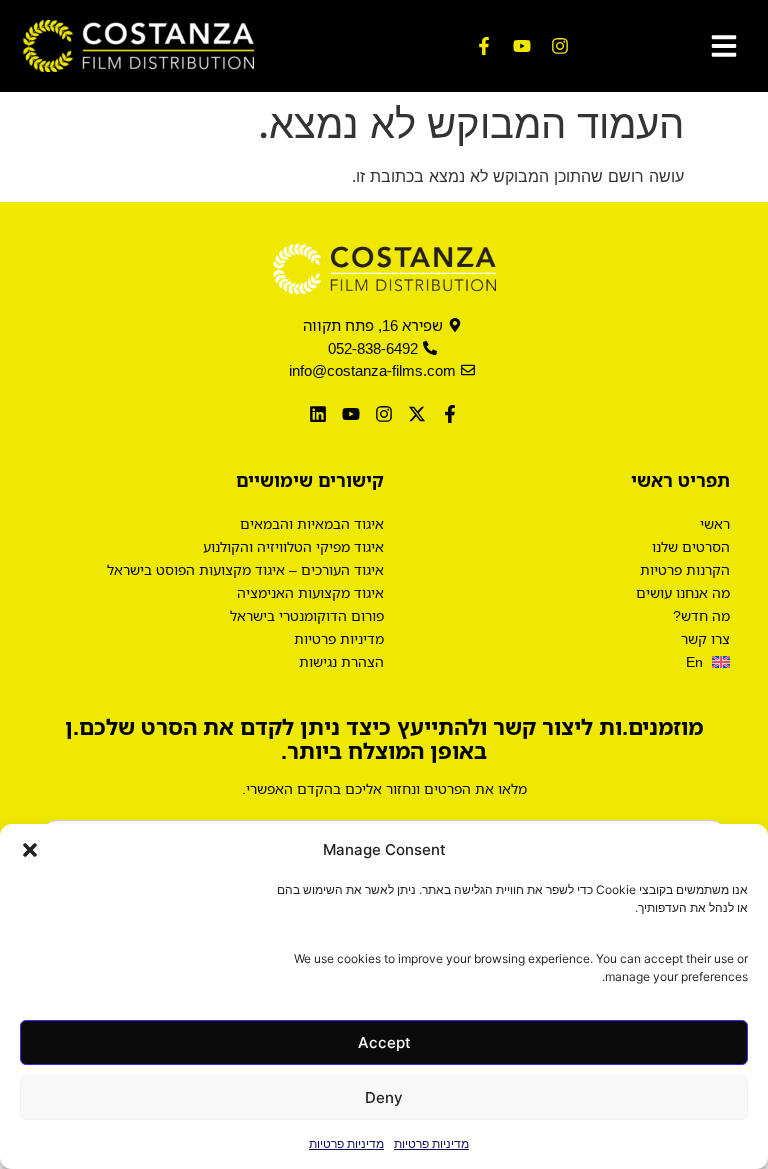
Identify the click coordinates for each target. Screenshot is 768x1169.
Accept (384, 1042)
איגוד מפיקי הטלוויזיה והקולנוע (293, 546)
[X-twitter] (417, 414)
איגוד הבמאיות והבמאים (312, 523)
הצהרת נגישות (341, 661)
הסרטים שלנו (691, 546)
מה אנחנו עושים (683, 592)
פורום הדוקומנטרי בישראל (307, 615)
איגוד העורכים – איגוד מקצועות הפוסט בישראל (245, 569)
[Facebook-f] (484, 46)
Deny (384, 1097)
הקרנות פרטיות (685, 569)
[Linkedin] (317, 414)
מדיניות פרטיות (431, 1143)
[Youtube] (522, 46)
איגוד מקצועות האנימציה (310, 592)
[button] (30, 850)
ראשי (715, 523)
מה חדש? (701, 615)
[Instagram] (560, 46)
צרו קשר (705, 638)
